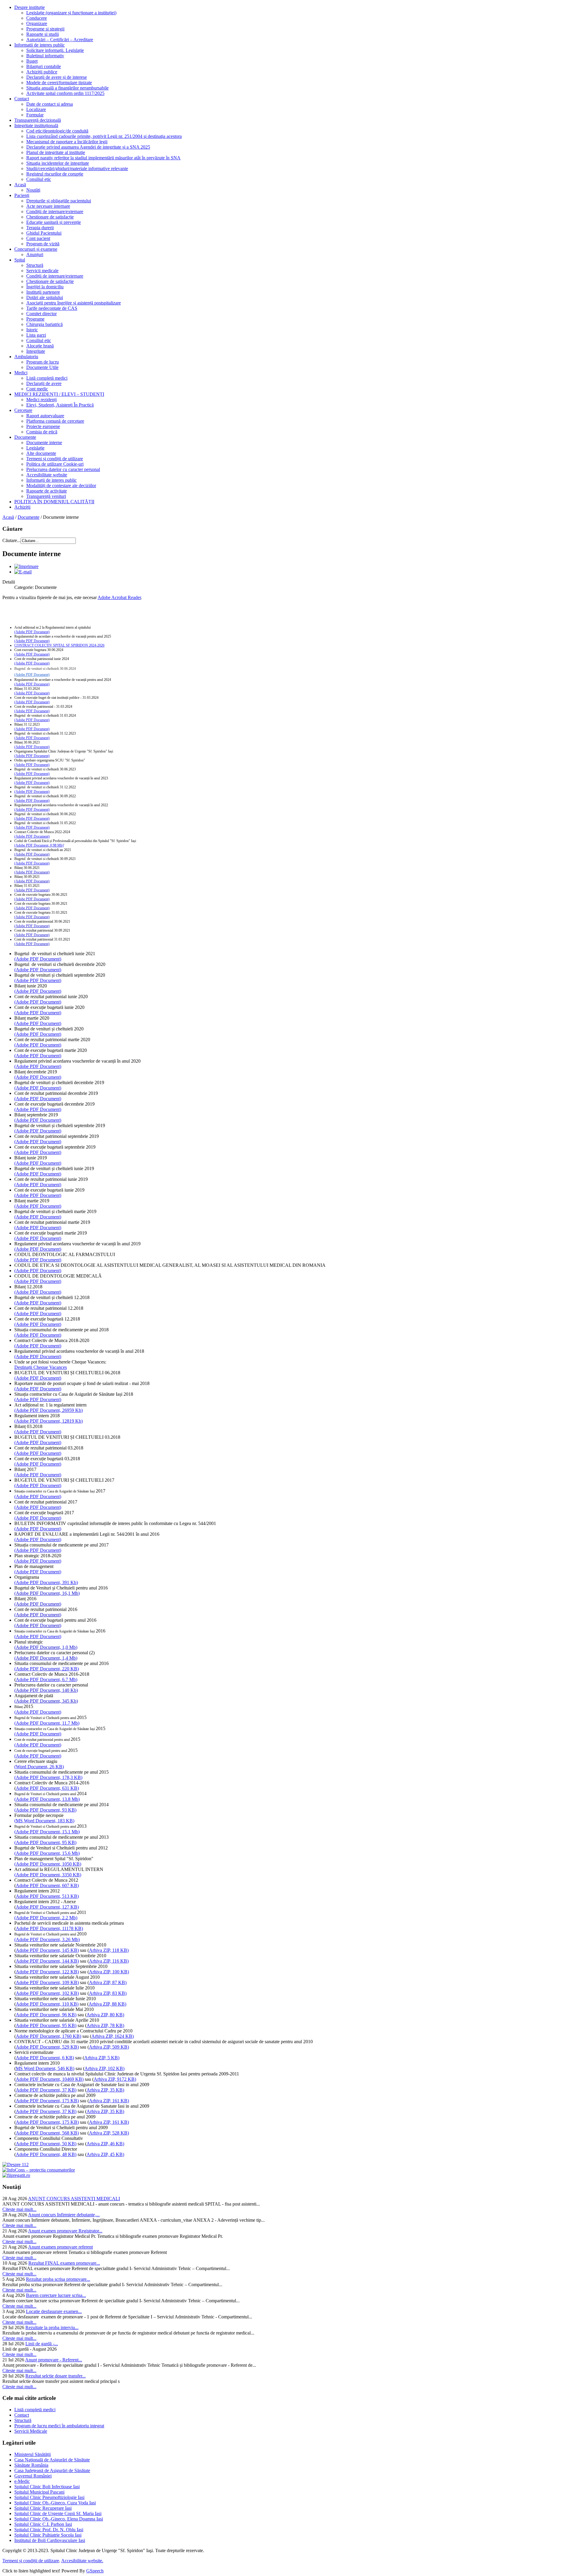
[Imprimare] (26, 566)
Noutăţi (33, 190)
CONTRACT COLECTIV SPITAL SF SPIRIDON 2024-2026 (59, 645)
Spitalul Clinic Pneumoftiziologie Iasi (49, 2497)
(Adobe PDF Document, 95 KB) (45, 1842)
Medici (21, 373)
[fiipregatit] (16, 2175)
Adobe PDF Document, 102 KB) (47, 1993)
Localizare (36, 109)
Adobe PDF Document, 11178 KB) (49, 1928)
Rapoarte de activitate (47, 491)
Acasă (20, 185)
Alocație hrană (40, 346)
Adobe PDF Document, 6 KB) (45, 2058)
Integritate (36, 351)
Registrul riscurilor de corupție (55, 174)
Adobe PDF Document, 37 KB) (46, 2090)
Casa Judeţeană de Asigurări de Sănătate (52, 2470)
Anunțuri (35, 254)
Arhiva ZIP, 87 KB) (108, 1982)
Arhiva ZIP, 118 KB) (109, 1950)
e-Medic (22, 2481)
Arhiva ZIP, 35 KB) (105, 2090)
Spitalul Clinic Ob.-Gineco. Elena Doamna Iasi (59, 2519)
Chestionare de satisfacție (50, 217)
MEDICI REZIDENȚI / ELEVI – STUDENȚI (59, 394)
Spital (20, 260)
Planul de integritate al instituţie (56, 152)
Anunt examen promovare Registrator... (65, 2231)
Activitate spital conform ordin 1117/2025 (65, 93)
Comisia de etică (42, 432)
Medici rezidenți (41, 400)
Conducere (37, 18)
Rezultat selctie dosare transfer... (56, 2376)
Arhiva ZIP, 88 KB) (107, 2004)
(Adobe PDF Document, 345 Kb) (46, 1701)
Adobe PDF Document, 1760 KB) (48, 2036)
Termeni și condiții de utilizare (55, 459)
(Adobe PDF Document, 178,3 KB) (48, 1777)
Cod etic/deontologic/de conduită (57, 131)
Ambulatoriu (26, 357)
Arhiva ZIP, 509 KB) (109, 2047)
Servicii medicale (42, 271)
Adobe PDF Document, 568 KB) (47, 2133)
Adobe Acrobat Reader (119, 597)
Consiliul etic (39, 179)
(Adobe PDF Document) (32, 632)
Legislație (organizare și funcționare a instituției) (71, 13)
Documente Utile (42, 367)
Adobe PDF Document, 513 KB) (47, 1896)
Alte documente (41, 453)
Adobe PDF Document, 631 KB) (47, 1788)
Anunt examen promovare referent (60, 2247)
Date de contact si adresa (50, 104)
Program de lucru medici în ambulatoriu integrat (59, 2426)
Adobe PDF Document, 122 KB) (47, 1972)
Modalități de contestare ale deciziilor (61, 485)
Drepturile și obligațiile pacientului (59, 201)
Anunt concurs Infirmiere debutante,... (64, 2215)
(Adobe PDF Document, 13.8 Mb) (47, 1799)
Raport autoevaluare (45, 416)
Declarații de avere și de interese (57, 77)
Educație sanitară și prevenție (54, 222)
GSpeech (95, 2571)
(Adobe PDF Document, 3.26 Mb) (47, 1939)
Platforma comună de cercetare (55, 421)
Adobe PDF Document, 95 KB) (46, 2025)
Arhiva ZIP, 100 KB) (109, 1972)
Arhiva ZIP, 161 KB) (109, 2101)
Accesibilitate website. (82, 2561)
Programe (35, 319)
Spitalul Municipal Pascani (39, 2492)
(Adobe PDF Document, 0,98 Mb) (39, 845)
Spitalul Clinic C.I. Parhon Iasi (43, 2524)
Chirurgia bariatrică (44, 324)
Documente (25, 437)
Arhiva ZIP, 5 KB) (102, 2058)
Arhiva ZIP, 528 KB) (109, 2133)
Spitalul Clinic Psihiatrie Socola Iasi (48, 2535)
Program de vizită (43, 244)
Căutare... (11, 540)
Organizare (37, 23)
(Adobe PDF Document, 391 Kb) (46, 1582)
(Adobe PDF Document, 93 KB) (45, 1810)
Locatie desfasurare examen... (54, 2311)
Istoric (32, 330)
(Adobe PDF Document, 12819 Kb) (48, 1421)
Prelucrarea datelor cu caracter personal (63, 469)
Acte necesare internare (48, 206)
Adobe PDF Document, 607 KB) (47, 1885)
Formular (35, 115)
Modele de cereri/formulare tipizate (59, 83)
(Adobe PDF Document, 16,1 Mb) (47, 1593)
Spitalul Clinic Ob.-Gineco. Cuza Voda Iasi (55, 2503)
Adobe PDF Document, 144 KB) (47, 1961)
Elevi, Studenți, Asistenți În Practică (60, 405)
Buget (32, 61)
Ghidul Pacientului (44, 233)
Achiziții (22, 507)
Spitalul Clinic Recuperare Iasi (43, 2508)
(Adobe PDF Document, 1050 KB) (48, 1864)
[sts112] (16, 2165)
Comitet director (41, 314)
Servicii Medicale (31, 2431)
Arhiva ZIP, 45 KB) (105, 2154)
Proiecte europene (43, 426)
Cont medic (37, 389)
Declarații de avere (44, 383)
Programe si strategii (45, 29)
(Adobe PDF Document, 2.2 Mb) (46, 1918)
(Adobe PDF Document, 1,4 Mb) (46, 1658)
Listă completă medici (47, 378)
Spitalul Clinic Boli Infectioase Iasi (47, 2487)
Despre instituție (30, 7)
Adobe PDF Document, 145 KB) (47, 1950)
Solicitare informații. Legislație (55, 50)
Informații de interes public (51, 480)
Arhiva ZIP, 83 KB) (108, 1993)
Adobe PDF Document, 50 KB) (46, 2144)
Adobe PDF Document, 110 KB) (47, 2004)
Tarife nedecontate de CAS (52, 308)
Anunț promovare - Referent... (54, 2360)
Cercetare (23, 410)
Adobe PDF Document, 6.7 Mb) (47, 1679)
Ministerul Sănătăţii (33, 2454)
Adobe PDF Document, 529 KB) (47, 2047)
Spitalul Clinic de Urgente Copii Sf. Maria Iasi (58, 2513)
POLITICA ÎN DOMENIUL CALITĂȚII (54, 502)
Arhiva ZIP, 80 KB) (105, 2015)
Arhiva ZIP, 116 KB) (109, 1961)
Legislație (35, 448)
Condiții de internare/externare (55, 211)
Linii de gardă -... (42, 2344)
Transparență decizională (38, 120)
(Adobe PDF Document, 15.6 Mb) (47, 1853)
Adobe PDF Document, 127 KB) (47, 1907)
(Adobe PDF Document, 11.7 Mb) (47, 1723)
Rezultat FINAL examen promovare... (64, 2263)
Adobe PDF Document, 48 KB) (46, 2154)
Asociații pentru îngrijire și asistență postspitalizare (74, 303)
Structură (35, 265)
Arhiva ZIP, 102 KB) (104, 2068)
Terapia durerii (40, 228)
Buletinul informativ (45, 56)
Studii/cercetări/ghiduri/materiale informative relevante (77, 168)
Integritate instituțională (36, 126)
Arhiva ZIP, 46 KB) (105, 2144)
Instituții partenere (43, 292)
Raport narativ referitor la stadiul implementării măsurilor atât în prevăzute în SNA (103, 158)
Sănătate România (31, 2465)
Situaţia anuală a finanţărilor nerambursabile (67, 88)
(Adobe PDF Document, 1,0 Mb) (46, 1647)
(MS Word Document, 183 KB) (44, 1821)
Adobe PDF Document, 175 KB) (47, 2101)
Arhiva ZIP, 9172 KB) (115, 2079)
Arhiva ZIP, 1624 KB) (113, 2036)
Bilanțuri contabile (44, 66)
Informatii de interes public (40, 45)
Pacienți (22, 195)
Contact (22, 99)
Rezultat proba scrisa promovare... (58, 2279)
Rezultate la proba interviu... (52, 2328)
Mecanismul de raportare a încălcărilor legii (67, 142)
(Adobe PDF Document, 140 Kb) (46, 1690)
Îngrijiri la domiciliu (45, 287)
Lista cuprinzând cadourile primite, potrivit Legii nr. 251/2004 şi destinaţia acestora (104, 136)
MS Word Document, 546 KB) (45, 2068)
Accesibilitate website (47, 475)
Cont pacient (38, 238)
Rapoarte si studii (43, 34)
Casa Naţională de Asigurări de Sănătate (52, 2460)
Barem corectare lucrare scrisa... (56, 2295)
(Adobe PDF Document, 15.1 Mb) (47, 1832)
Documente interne (44, 443)
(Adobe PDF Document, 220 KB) (47, 1669)
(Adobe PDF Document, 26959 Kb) (48, 1410)
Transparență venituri (46, 496)
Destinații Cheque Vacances (41, 1367)
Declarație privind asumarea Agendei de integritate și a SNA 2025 (88, 147)
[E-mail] (23, 572)
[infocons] (39, 2170)
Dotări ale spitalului (45, 297)
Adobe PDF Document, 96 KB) (46, 2015)
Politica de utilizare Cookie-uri (55, 464)
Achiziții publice (42, 72)
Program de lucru (43, 362)
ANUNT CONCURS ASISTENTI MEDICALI (74, 2199)
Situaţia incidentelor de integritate (58, 163)
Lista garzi (36, 335)
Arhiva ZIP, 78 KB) (105, 2025)
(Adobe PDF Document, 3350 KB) (48, 1875)
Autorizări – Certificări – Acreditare (60, 40)
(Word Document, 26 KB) (39, 1767)
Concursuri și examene (36, 249)
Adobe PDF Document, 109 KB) (47, 1982)
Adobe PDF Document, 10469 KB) (50, 2079)
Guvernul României (33, 2476)
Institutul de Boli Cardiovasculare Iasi (50, 2540)
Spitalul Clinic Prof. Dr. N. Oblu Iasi (49, 2530)
